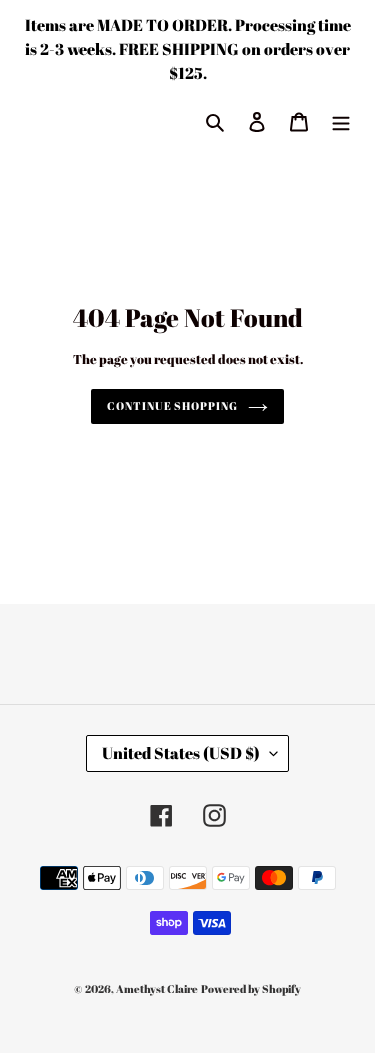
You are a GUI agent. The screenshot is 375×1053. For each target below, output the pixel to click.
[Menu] (341, 120)
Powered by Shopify (251, 988)
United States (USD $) (181, 753)
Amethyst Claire (157, 988)
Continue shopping (172, 405)
